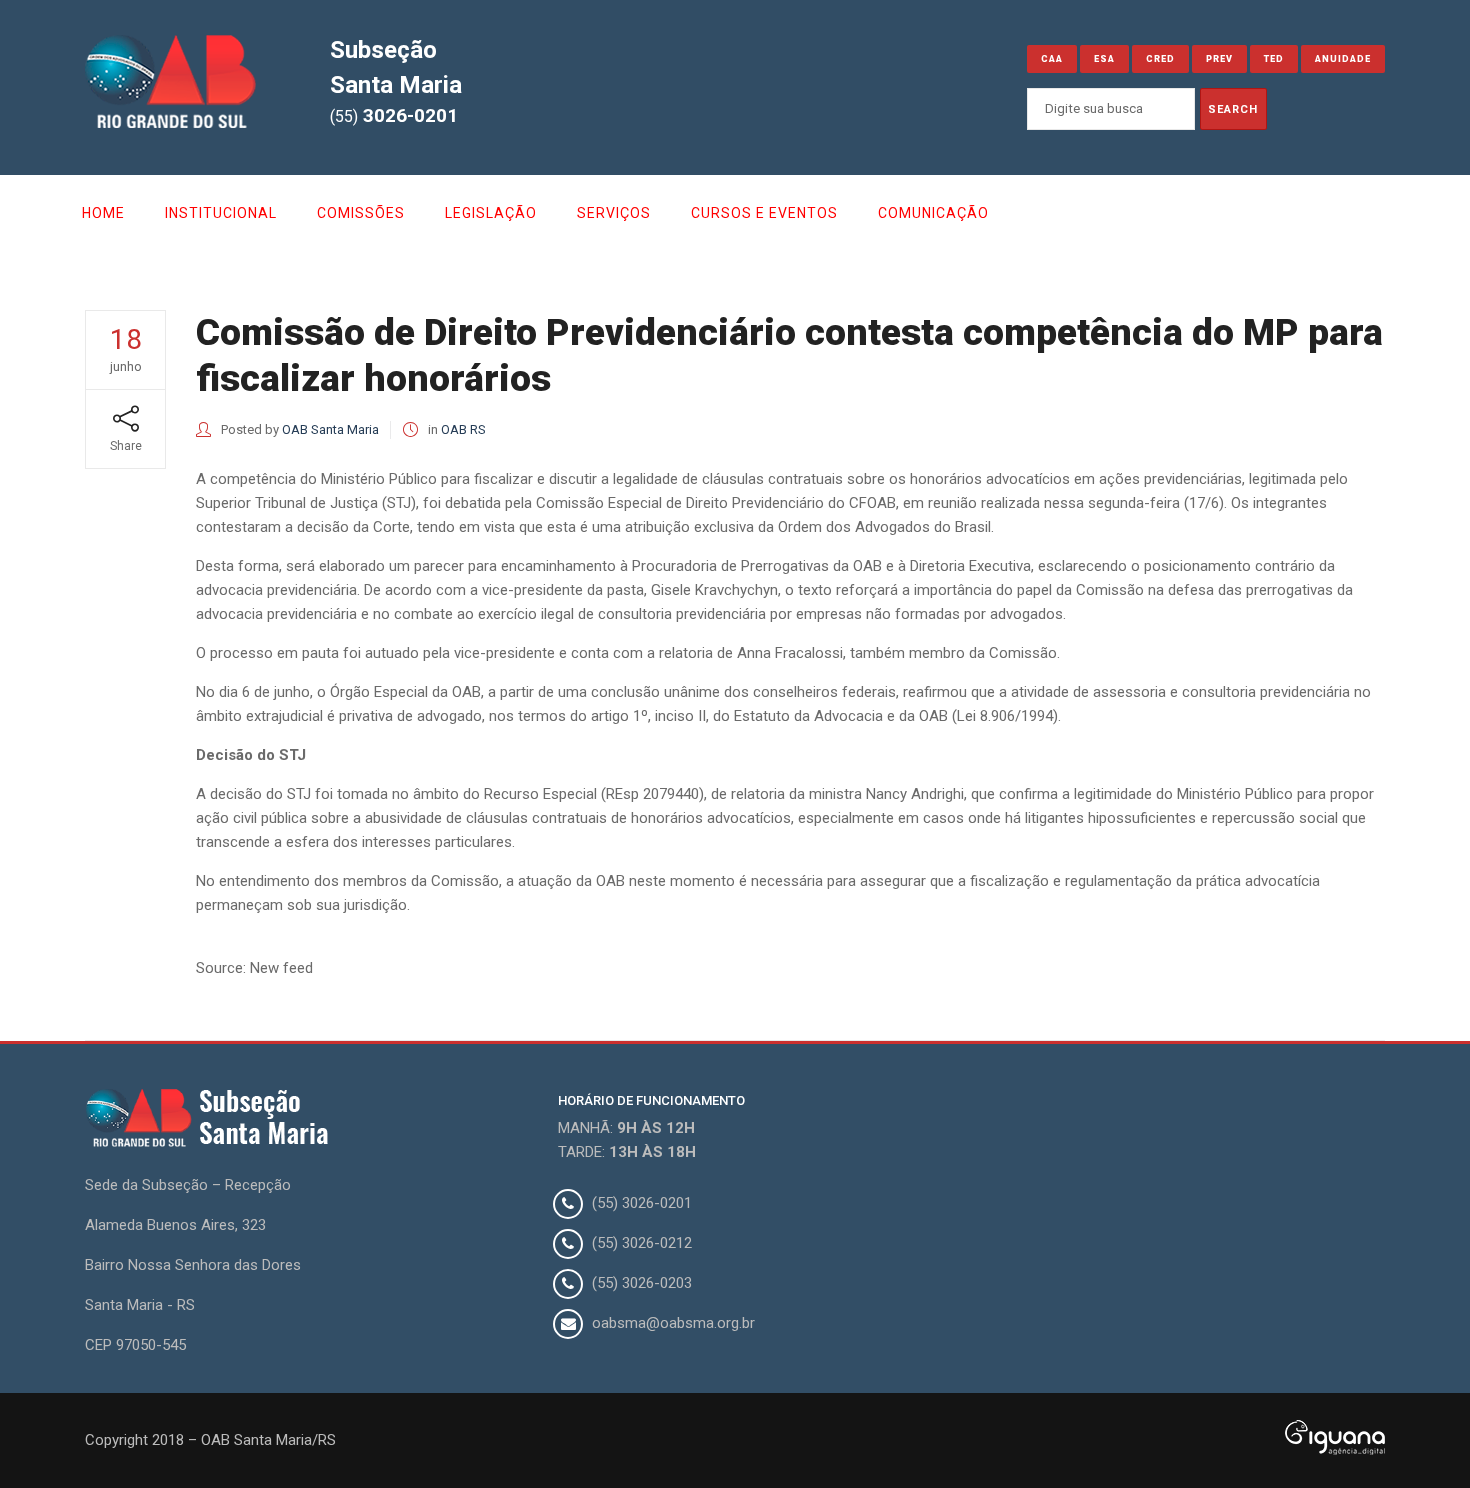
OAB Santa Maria (330, 429)
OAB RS (463, 429)
